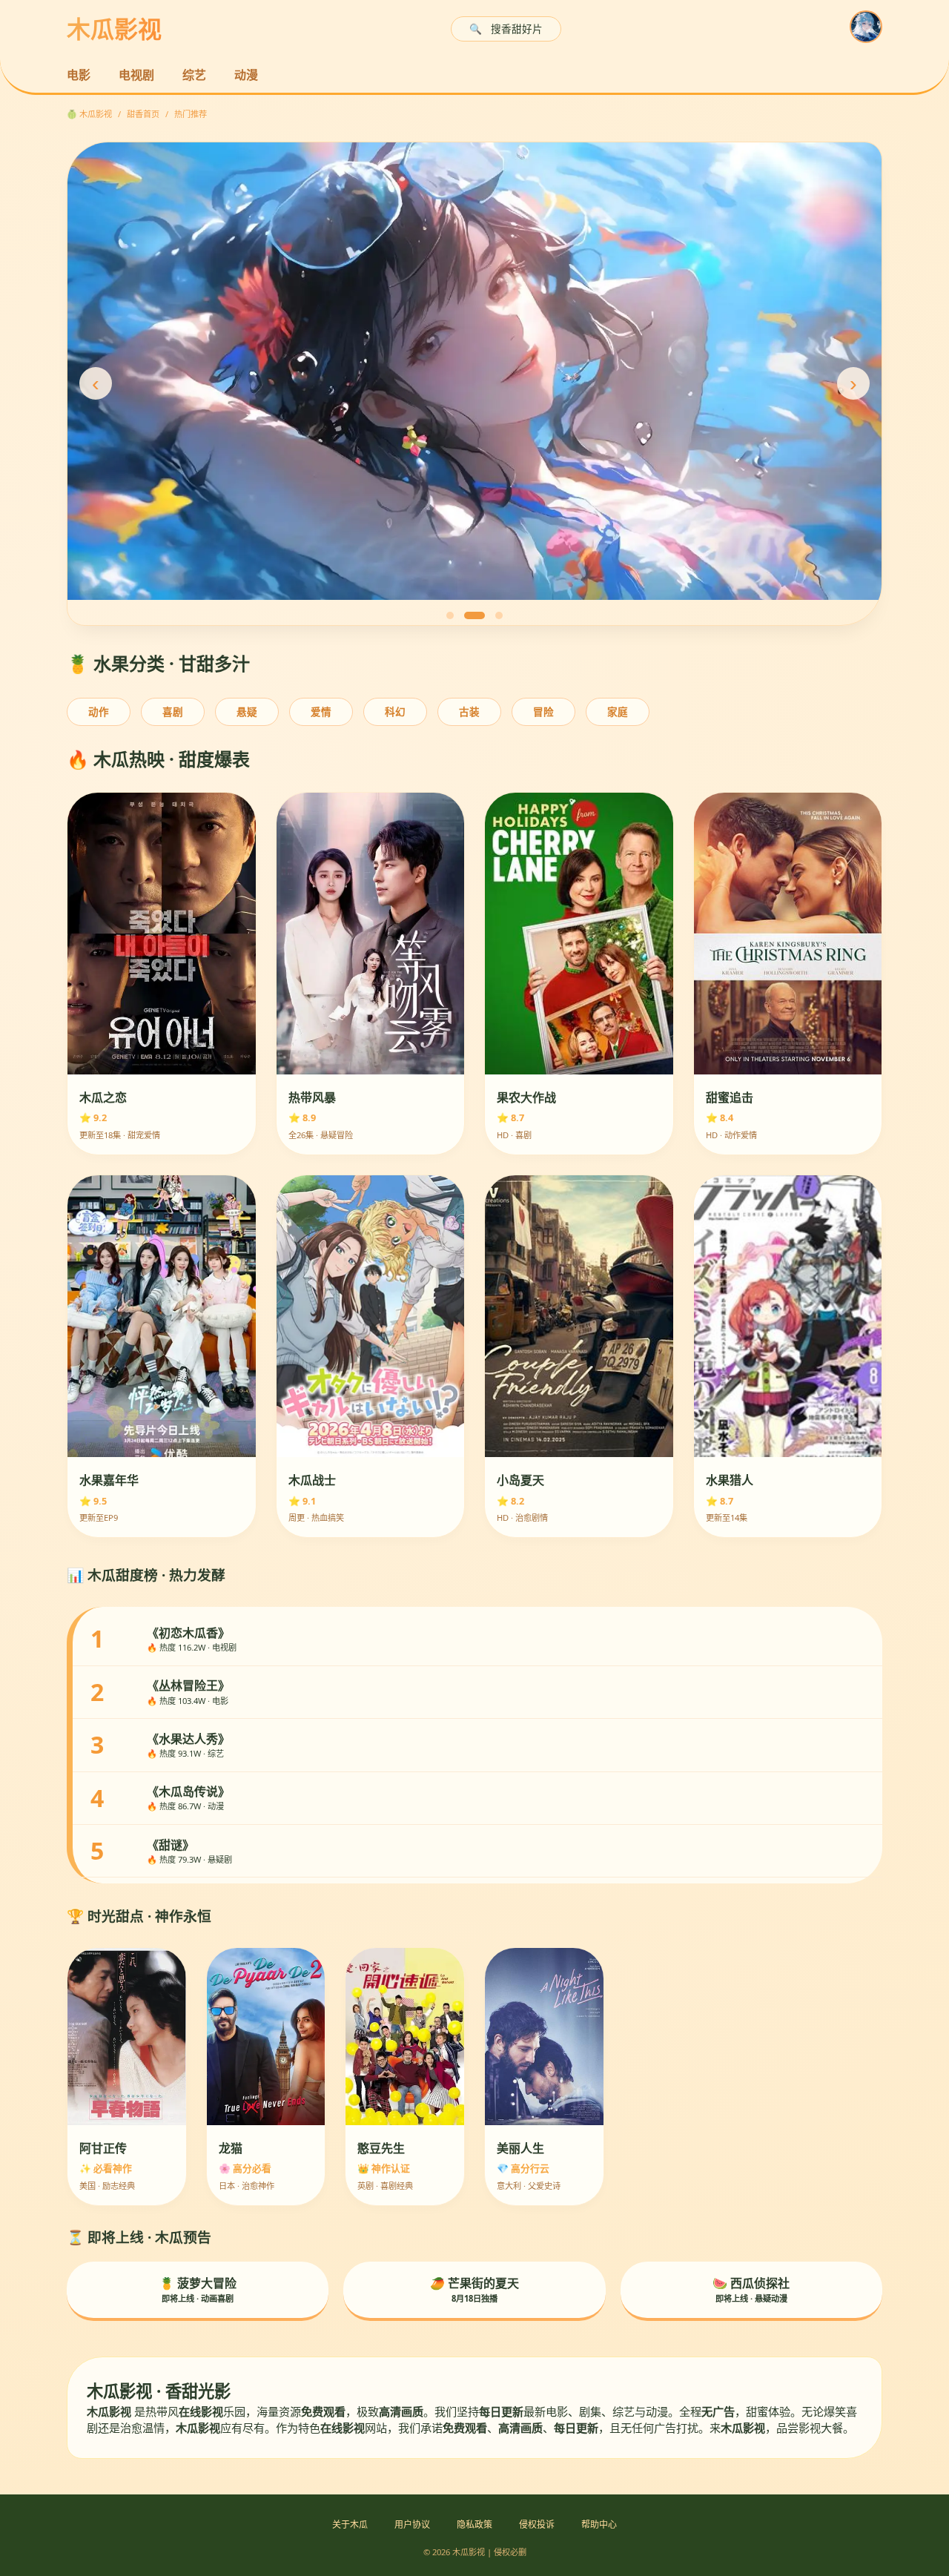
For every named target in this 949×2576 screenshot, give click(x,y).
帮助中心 (599, 2524)
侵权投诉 (537, 2524)
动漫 (246, 75)
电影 (79, 75)
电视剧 (136, 75)
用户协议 (412, 2524)
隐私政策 (474, 2524)
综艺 (194, 75)
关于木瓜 (350, 2524)
